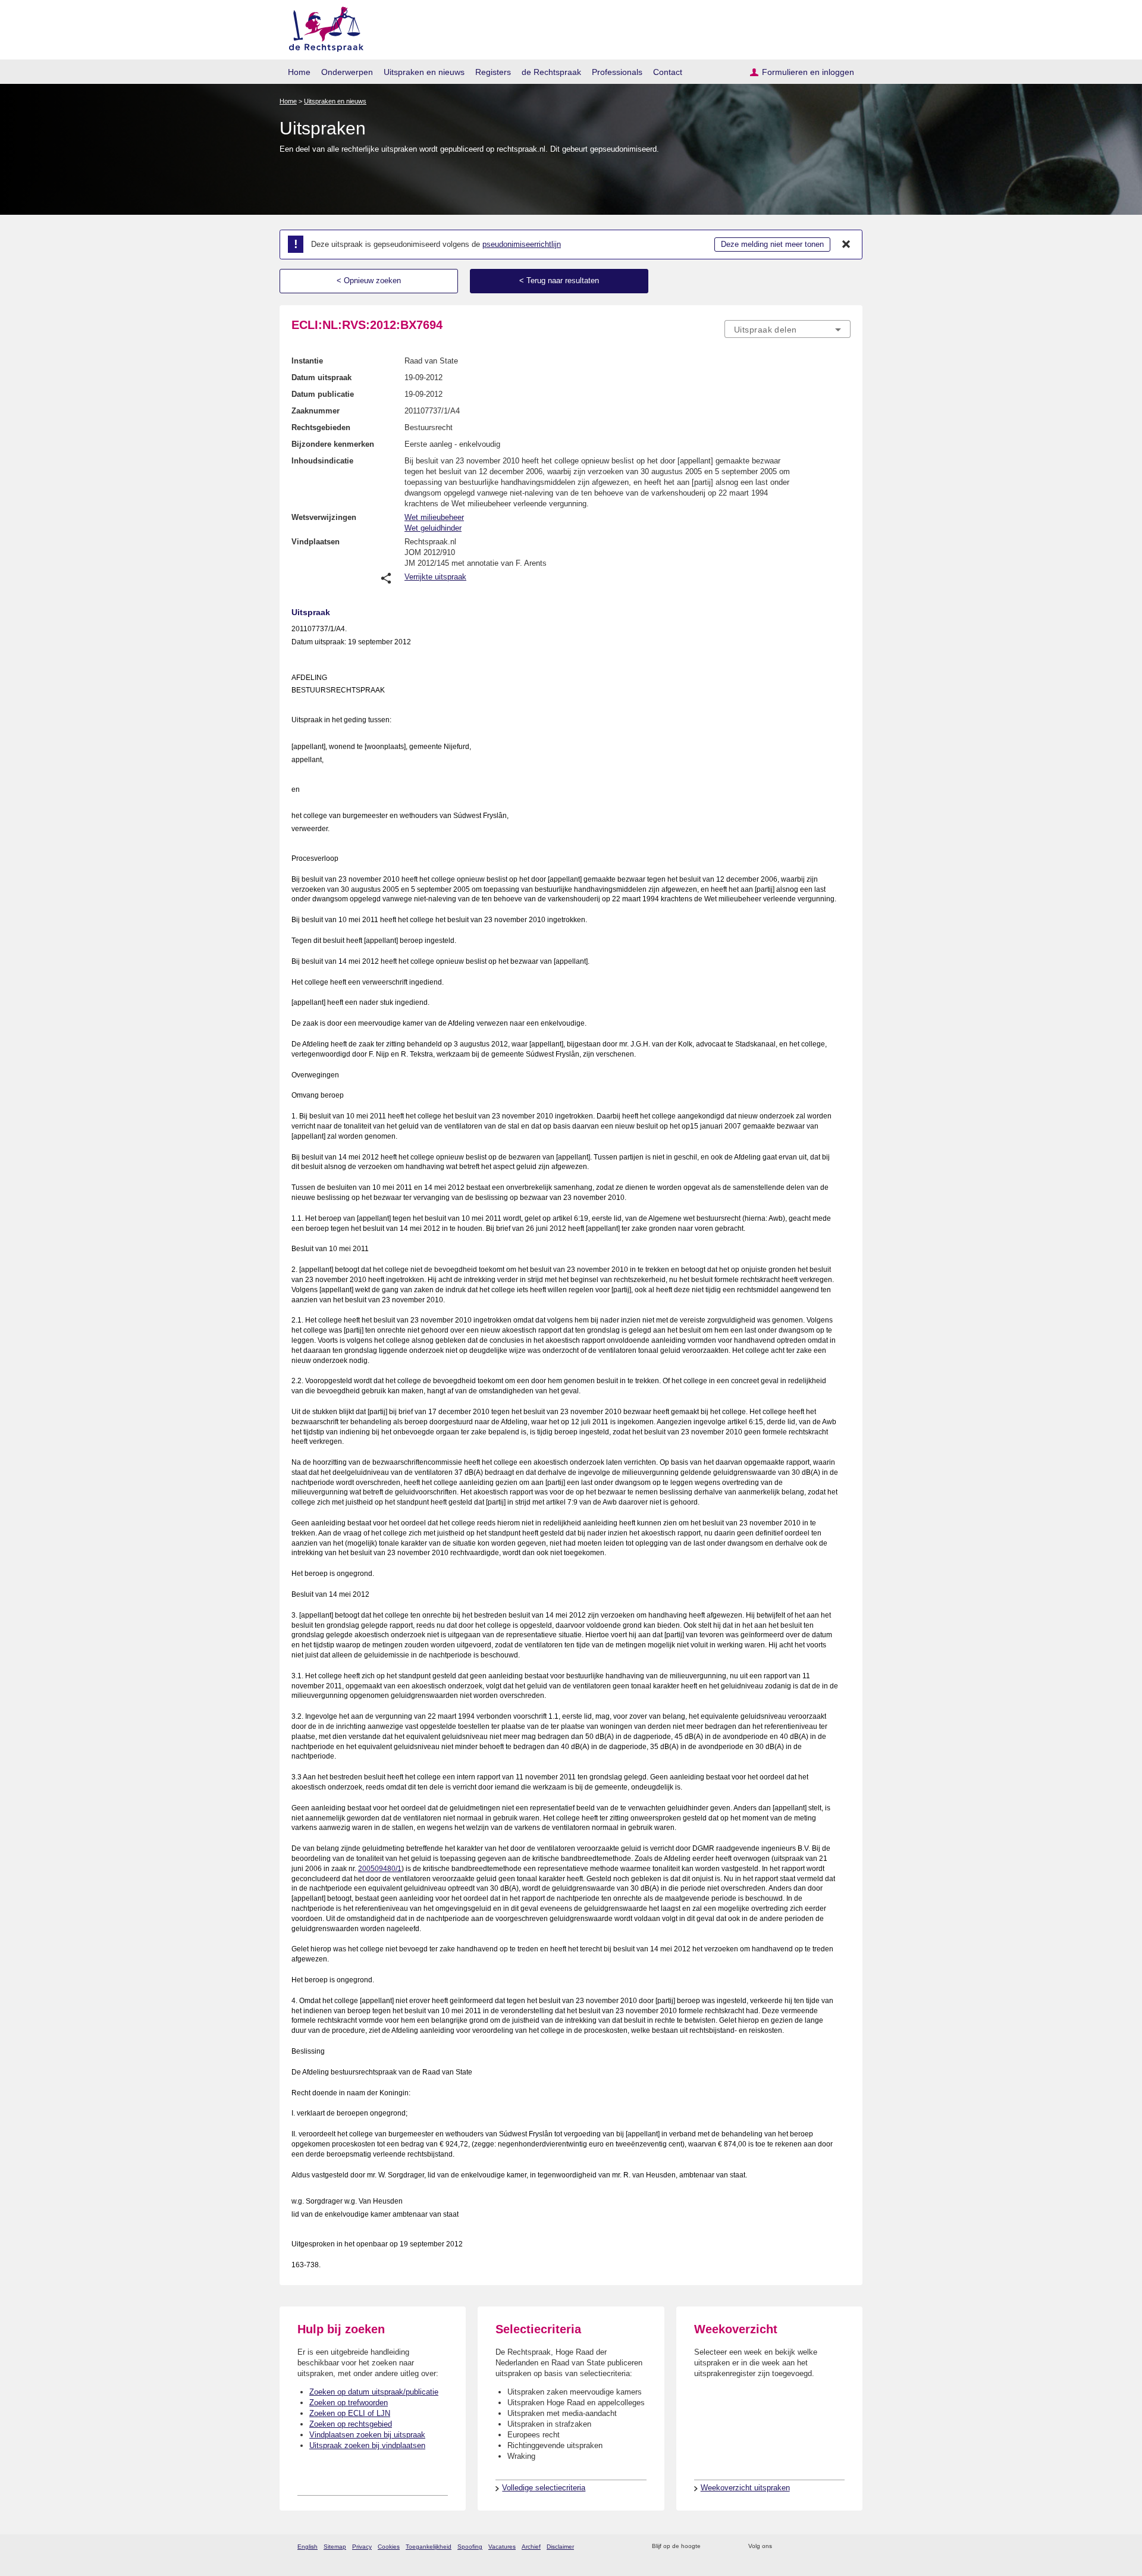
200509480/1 (380, 1869)
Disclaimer (560, 2547)
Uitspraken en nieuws (424, 72)
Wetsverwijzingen (324, 517)
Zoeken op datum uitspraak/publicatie (374, 2392)
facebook (798, 2547)
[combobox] (788, 329)
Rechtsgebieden (321, 427)
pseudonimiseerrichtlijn (522, 244)
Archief (531, 2547)
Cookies (389, 2547)
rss (712, 2547)
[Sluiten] (846, 245)
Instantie (307, 361)
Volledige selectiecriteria (544, 2488)
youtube (844, 2547)
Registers (493, 72)
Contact (668, 72)
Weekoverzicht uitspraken (745, 2488)
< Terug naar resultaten (559, 281)
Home (299, 72)
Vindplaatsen (316, 542)
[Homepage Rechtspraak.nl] (322, 27)
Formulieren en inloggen (808, 72)
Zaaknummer (316, 411)
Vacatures (502, 2547)
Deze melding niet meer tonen (772, 244)
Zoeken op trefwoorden (349, 2403)
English (308, 2547)
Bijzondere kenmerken (333, 444)
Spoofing (470, 2547)
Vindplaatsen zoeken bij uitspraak (367, 2435)
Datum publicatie (323, 394)
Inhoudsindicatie (322, 461)
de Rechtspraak (551, 72)
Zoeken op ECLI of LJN (350, 2413)
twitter (782, 2547)
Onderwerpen (347, 72)
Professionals (617, 72)
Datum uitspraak (321, 377)
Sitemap (335, 2547)
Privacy (362, 2547)
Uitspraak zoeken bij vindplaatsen (367, 2445)
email (727, 2547)
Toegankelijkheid (429, 2547)
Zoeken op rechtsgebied (351, 2424)
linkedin (829, 2547)
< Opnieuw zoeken (369, 281)
